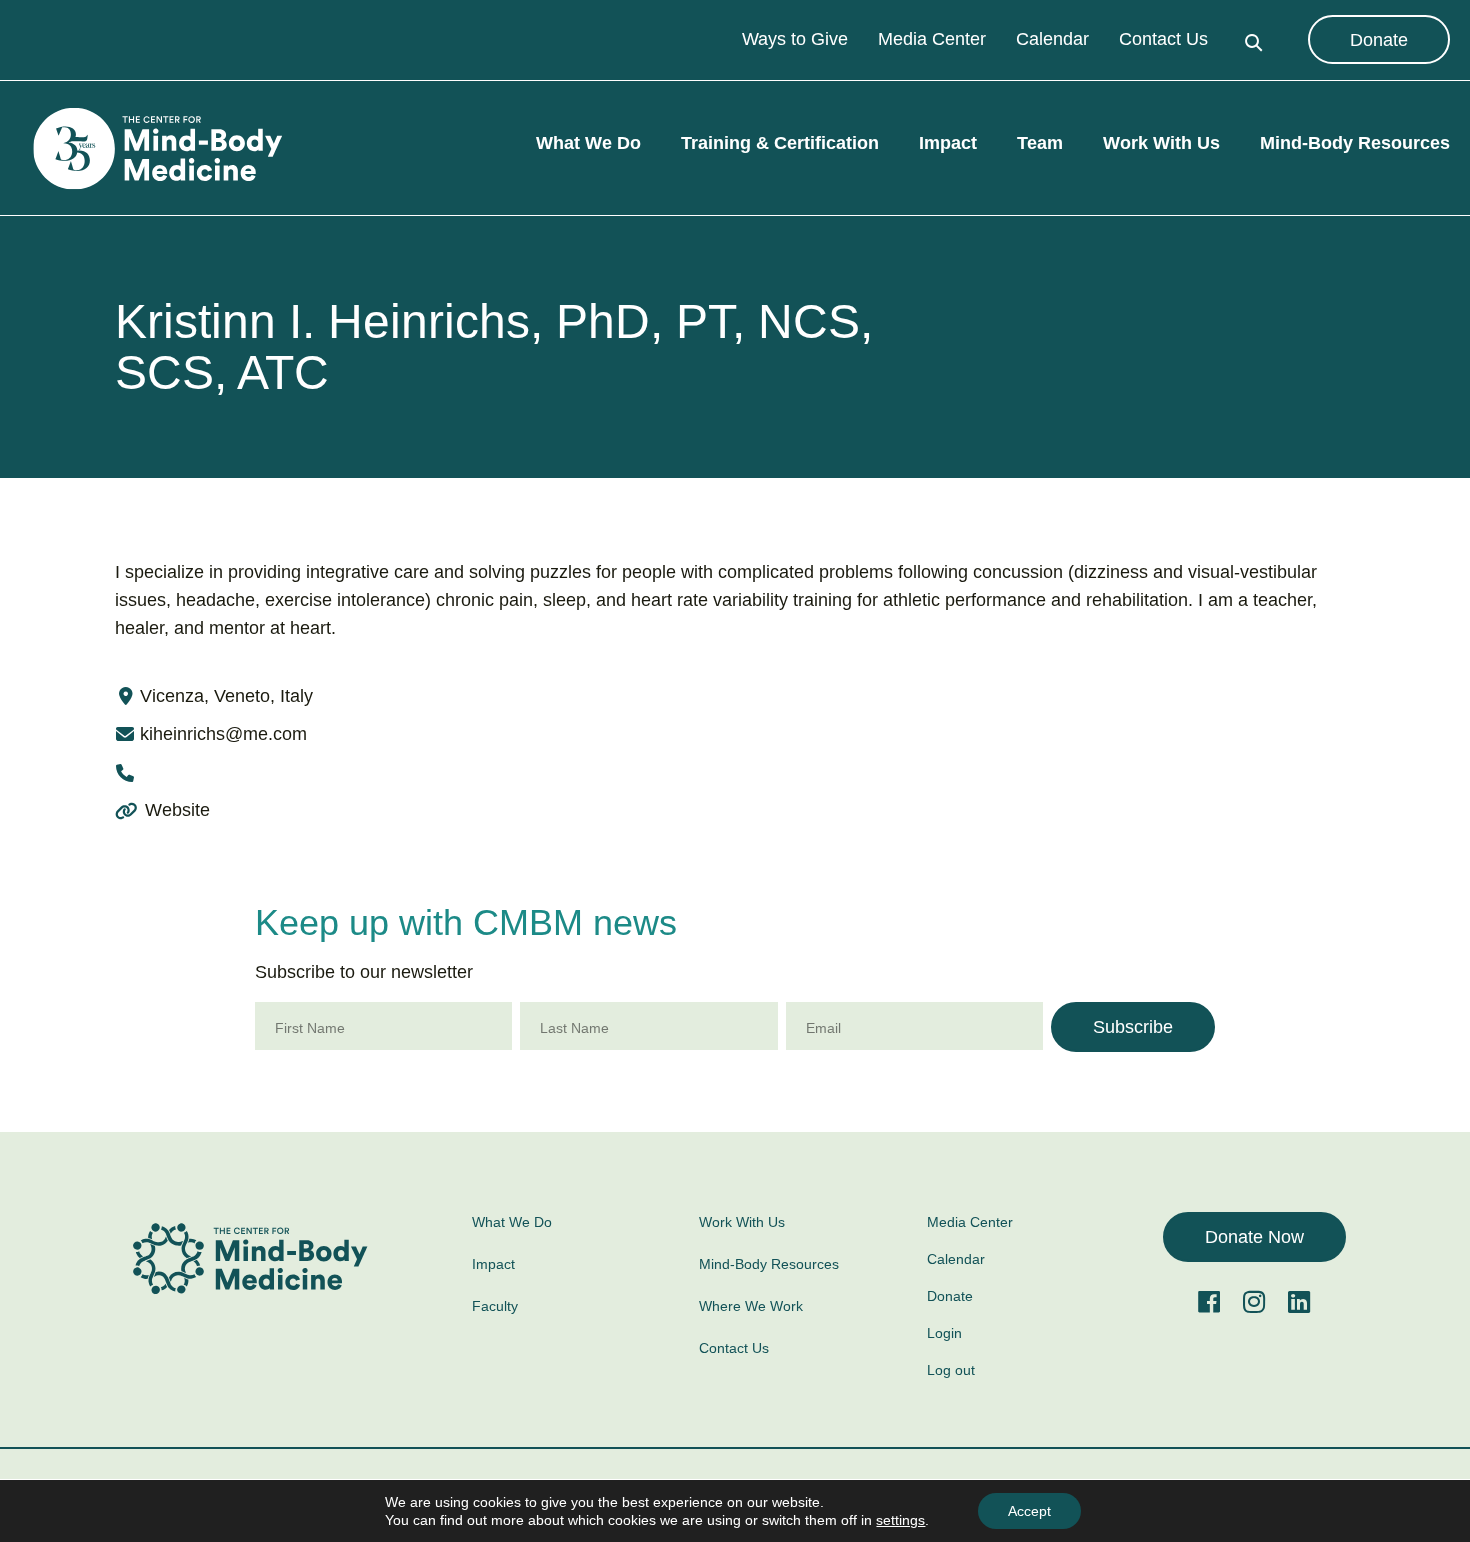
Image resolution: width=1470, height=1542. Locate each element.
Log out (951, 1370)
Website (175, 810)
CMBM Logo (155, 149)
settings (900, 1520)
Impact (948, 144)
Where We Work (751, 1306)
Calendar (1052, 40)
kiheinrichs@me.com (223, 734)
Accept (1029, 1511)
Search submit (1254, 40)
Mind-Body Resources (1355, 144)
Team (1040, 144)
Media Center (932, 40)
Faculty (495, 1306)
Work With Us (1161, 144)
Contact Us (1163, 40)
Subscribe (1133, 1027)
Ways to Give (795, 40)
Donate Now (1254, 1237)
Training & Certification (780, 144)
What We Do (588, 144)
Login (944, 1333)
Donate (1379, 40)
